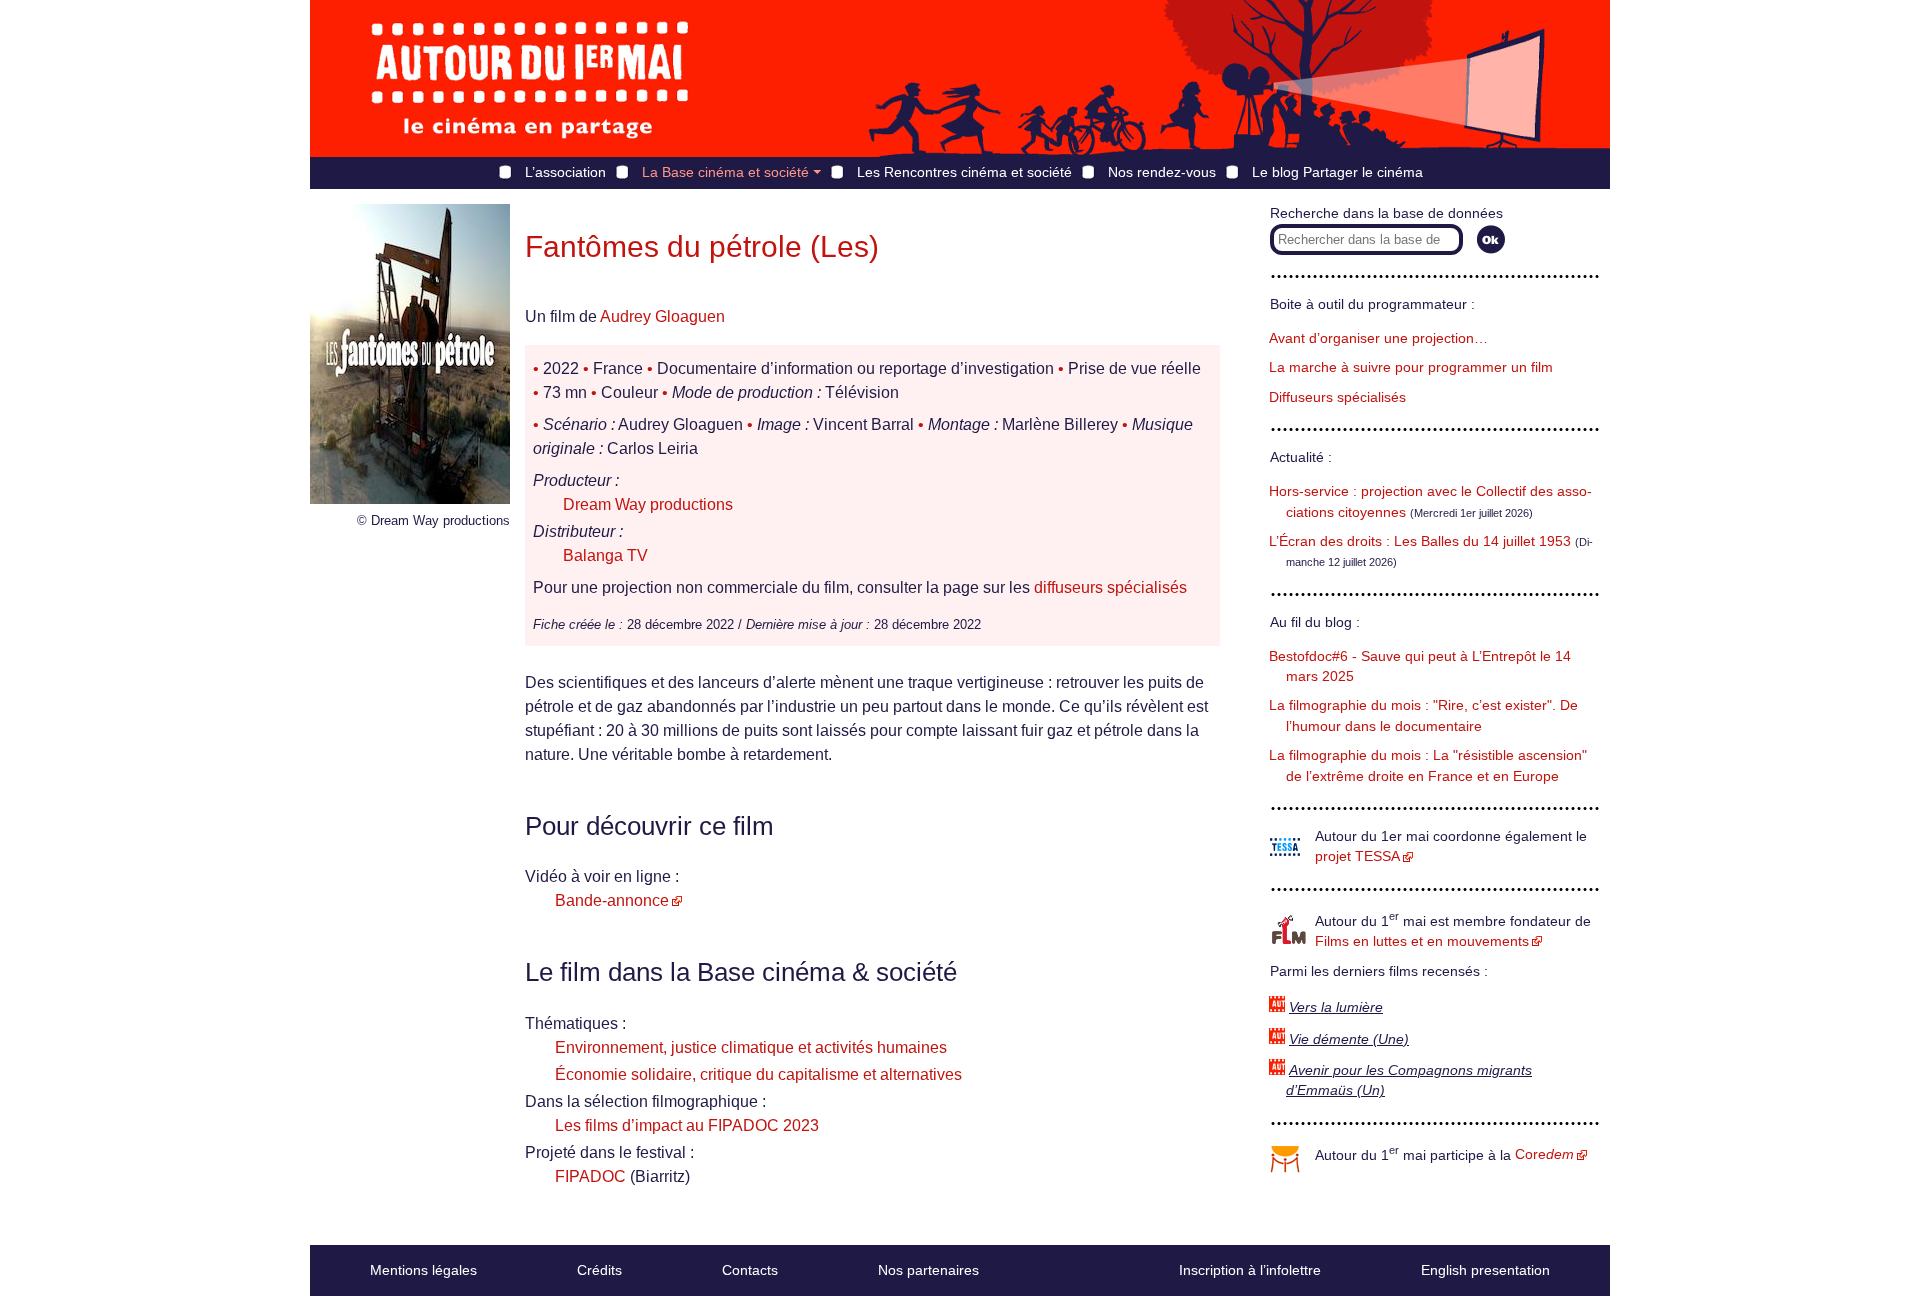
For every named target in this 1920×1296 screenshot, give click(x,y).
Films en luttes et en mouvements (1422, 941)
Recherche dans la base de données (1386, 213)
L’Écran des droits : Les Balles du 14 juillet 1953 (1420, 541)
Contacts (750, 1270)
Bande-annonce (612, 900)
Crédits (599, 1270)
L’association (565, 172)
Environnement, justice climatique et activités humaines (751, 1047)
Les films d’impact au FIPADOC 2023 (687, 1125)
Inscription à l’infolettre (1250, 1270)
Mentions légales (423, 1270)
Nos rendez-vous (1162, 172)
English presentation (1485, 1270)
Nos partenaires (928, 1270)
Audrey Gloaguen (662, 316)
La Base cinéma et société (725, 172)
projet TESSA (1357, 856)
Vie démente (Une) (1349, 1039)
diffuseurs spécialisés (1110, 587)
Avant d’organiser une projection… (1378, 338)
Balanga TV (605, 555)
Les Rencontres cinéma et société (964, 172)
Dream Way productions (648, 504)
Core (1544, 1154)
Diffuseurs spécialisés (1337, 397)
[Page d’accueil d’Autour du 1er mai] (530, 78)
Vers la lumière (1336, 1007)
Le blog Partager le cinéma (1337, 172)
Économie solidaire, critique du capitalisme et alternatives (758, 1074)
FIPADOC (590, 1176)
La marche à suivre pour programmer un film (1411, 367)
